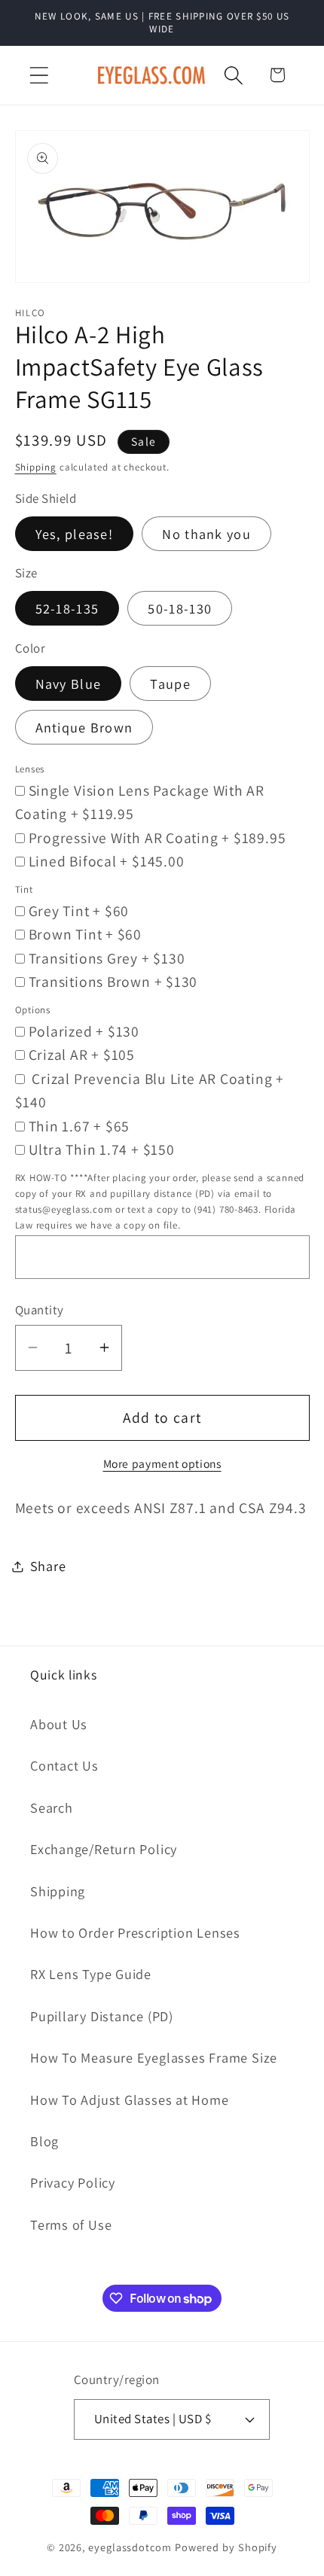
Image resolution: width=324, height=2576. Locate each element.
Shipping (36, 467)
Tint (24, 889)
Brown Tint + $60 (85, 934)
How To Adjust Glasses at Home (130, 2099)
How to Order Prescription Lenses (135, 1932)
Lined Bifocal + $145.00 (107, 861)
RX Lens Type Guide (91, 1974)
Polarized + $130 (84, 1031)
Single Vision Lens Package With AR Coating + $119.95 (140, 802)
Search (52, 1807)
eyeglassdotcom (130, 2547)
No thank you (206, 534)
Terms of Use (71, 2224)
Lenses (30, 769)
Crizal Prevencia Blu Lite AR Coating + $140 (150, 1091)
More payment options (162, 1463)
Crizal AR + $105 (82, 1055)
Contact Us (64, 1765)
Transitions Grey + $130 (107, 958)
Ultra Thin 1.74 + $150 (102, 1149)
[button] (39, 75)
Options (33, 1010)
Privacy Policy (73, 2182)
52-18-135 (67, 608)
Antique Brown (84, 727)
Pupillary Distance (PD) (102, 2016)
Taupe (170, 684)
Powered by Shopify (226, 2547)
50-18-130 (180, 608)
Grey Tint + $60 (79, 911)
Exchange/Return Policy (104, 1849)
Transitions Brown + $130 (113, 982)
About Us (59, 1724)
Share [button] (48, 1566)
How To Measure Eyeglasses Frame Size (154, 2057)
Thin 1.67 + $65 (79, 1126)
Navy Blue (69, 684)
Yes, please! (75, 534)
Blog (44, 2141)
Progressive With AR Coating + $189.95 (157, 838)
